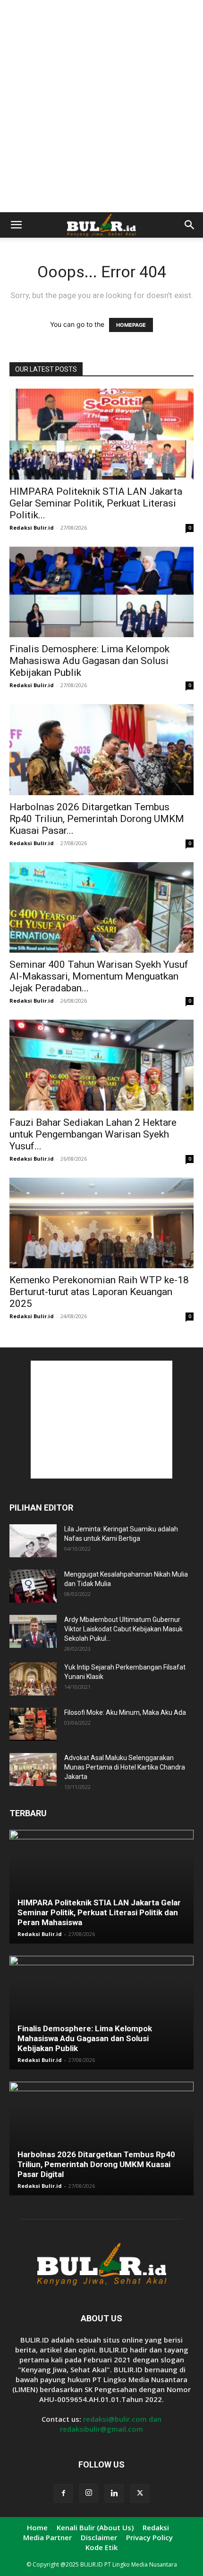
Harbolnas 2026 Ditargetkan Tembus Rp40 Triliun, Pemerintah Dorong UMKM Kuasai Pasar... (97, 819)
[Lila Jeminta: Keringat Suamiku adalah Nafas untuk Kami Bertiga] (33, 1541)
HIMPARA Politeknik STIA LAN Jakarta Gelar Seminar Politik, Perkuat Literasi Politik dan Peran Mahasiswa (99, 1912)
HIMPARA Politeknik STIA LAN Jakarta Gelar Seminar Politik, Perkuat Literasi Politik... (96, 503)
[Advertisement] (101, 106)
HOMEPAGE (131, 325)
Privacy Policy (149, 2537)
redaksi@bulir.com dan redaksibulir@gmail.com (111, 2424)
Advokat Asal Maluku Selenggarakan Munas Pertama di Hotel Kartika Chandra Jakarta (125, 1767)
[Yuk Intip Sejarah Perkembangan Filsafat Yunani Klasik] (33, 1679)
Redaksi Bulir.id (32, 528)
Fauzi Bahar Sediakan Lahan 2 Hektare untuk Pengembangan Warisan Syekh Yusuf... (93, 1134)
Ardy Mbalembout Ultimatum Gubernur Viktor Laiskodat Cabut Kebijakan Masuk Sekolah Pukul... (123, 1629)
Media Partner (47, 2537)
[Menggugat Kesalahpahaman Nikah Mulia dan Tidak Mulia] (33, 1586)
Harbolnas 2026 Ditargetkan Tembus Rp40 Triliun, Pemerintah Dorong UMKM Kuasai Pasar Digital (96, 2164)
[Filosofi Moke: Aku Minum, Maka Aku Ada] (33, 1724)
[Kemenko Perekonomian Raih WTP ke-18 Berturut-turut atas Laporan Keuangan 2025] (101, 1223)
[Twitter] (140, 2493)
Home (37, 2527)
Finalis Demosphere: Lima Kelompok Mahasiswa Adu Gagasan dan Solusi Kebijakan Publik (89, 661)
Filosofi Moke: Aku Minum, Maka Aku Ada (125, 1712)
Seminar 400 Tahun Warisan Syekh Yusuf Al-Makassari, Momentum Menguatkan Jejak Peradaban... (99, 976)
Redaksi (156, 2527)
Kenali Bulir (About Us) (95, 2527)
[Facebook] (63, 2493)
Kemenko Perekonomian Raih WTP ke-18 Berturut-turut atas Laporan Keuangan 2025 (99, 1292)
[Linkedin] (114, 2493)
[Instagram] (89, 2493)
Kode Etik (101, 2547)
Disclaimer (99, 2537)
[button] (16, 225)
